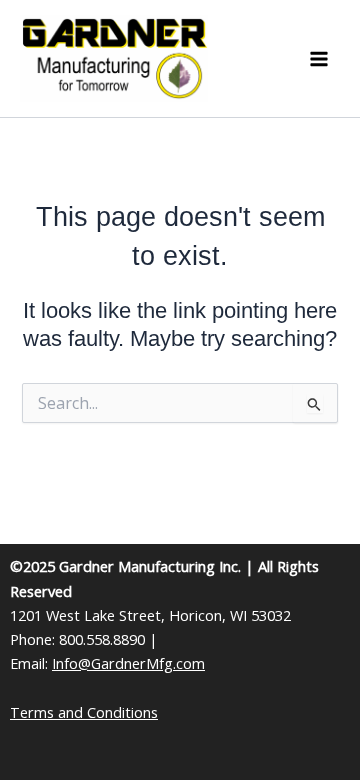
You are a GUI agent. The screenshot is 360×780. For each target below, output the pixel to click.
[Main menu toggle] (319, 59)
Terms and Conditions (84, 712)
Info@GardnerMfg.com (128, 663)
